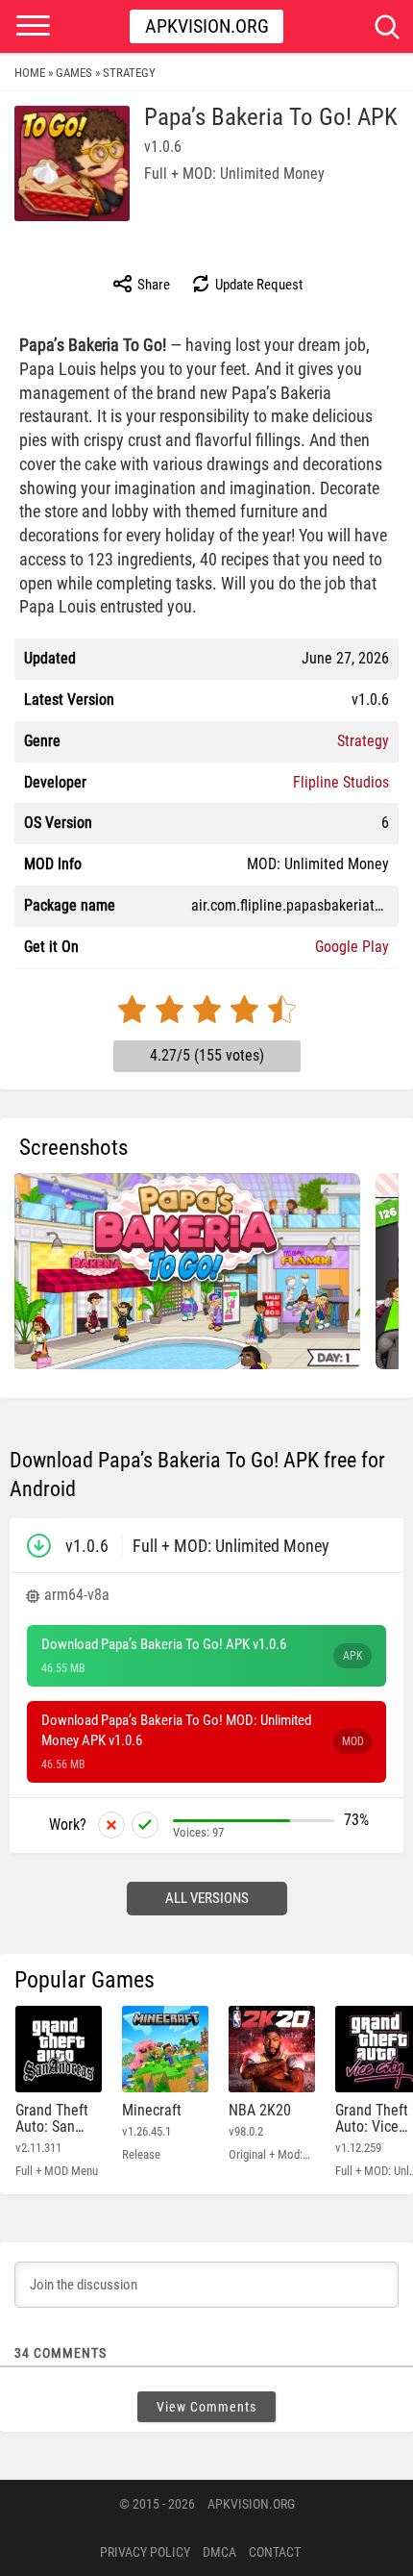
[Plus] (145, 1825)
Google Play (352, 947)
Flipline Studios (341, 782)
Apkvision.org (207, 26)
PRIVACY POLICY (145, 2552)
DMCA (219, 2552)
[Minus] (111, 1825)
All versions (207, 1898)
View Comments (206, 2407)
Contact (275, 2552)
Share (152, 285)
